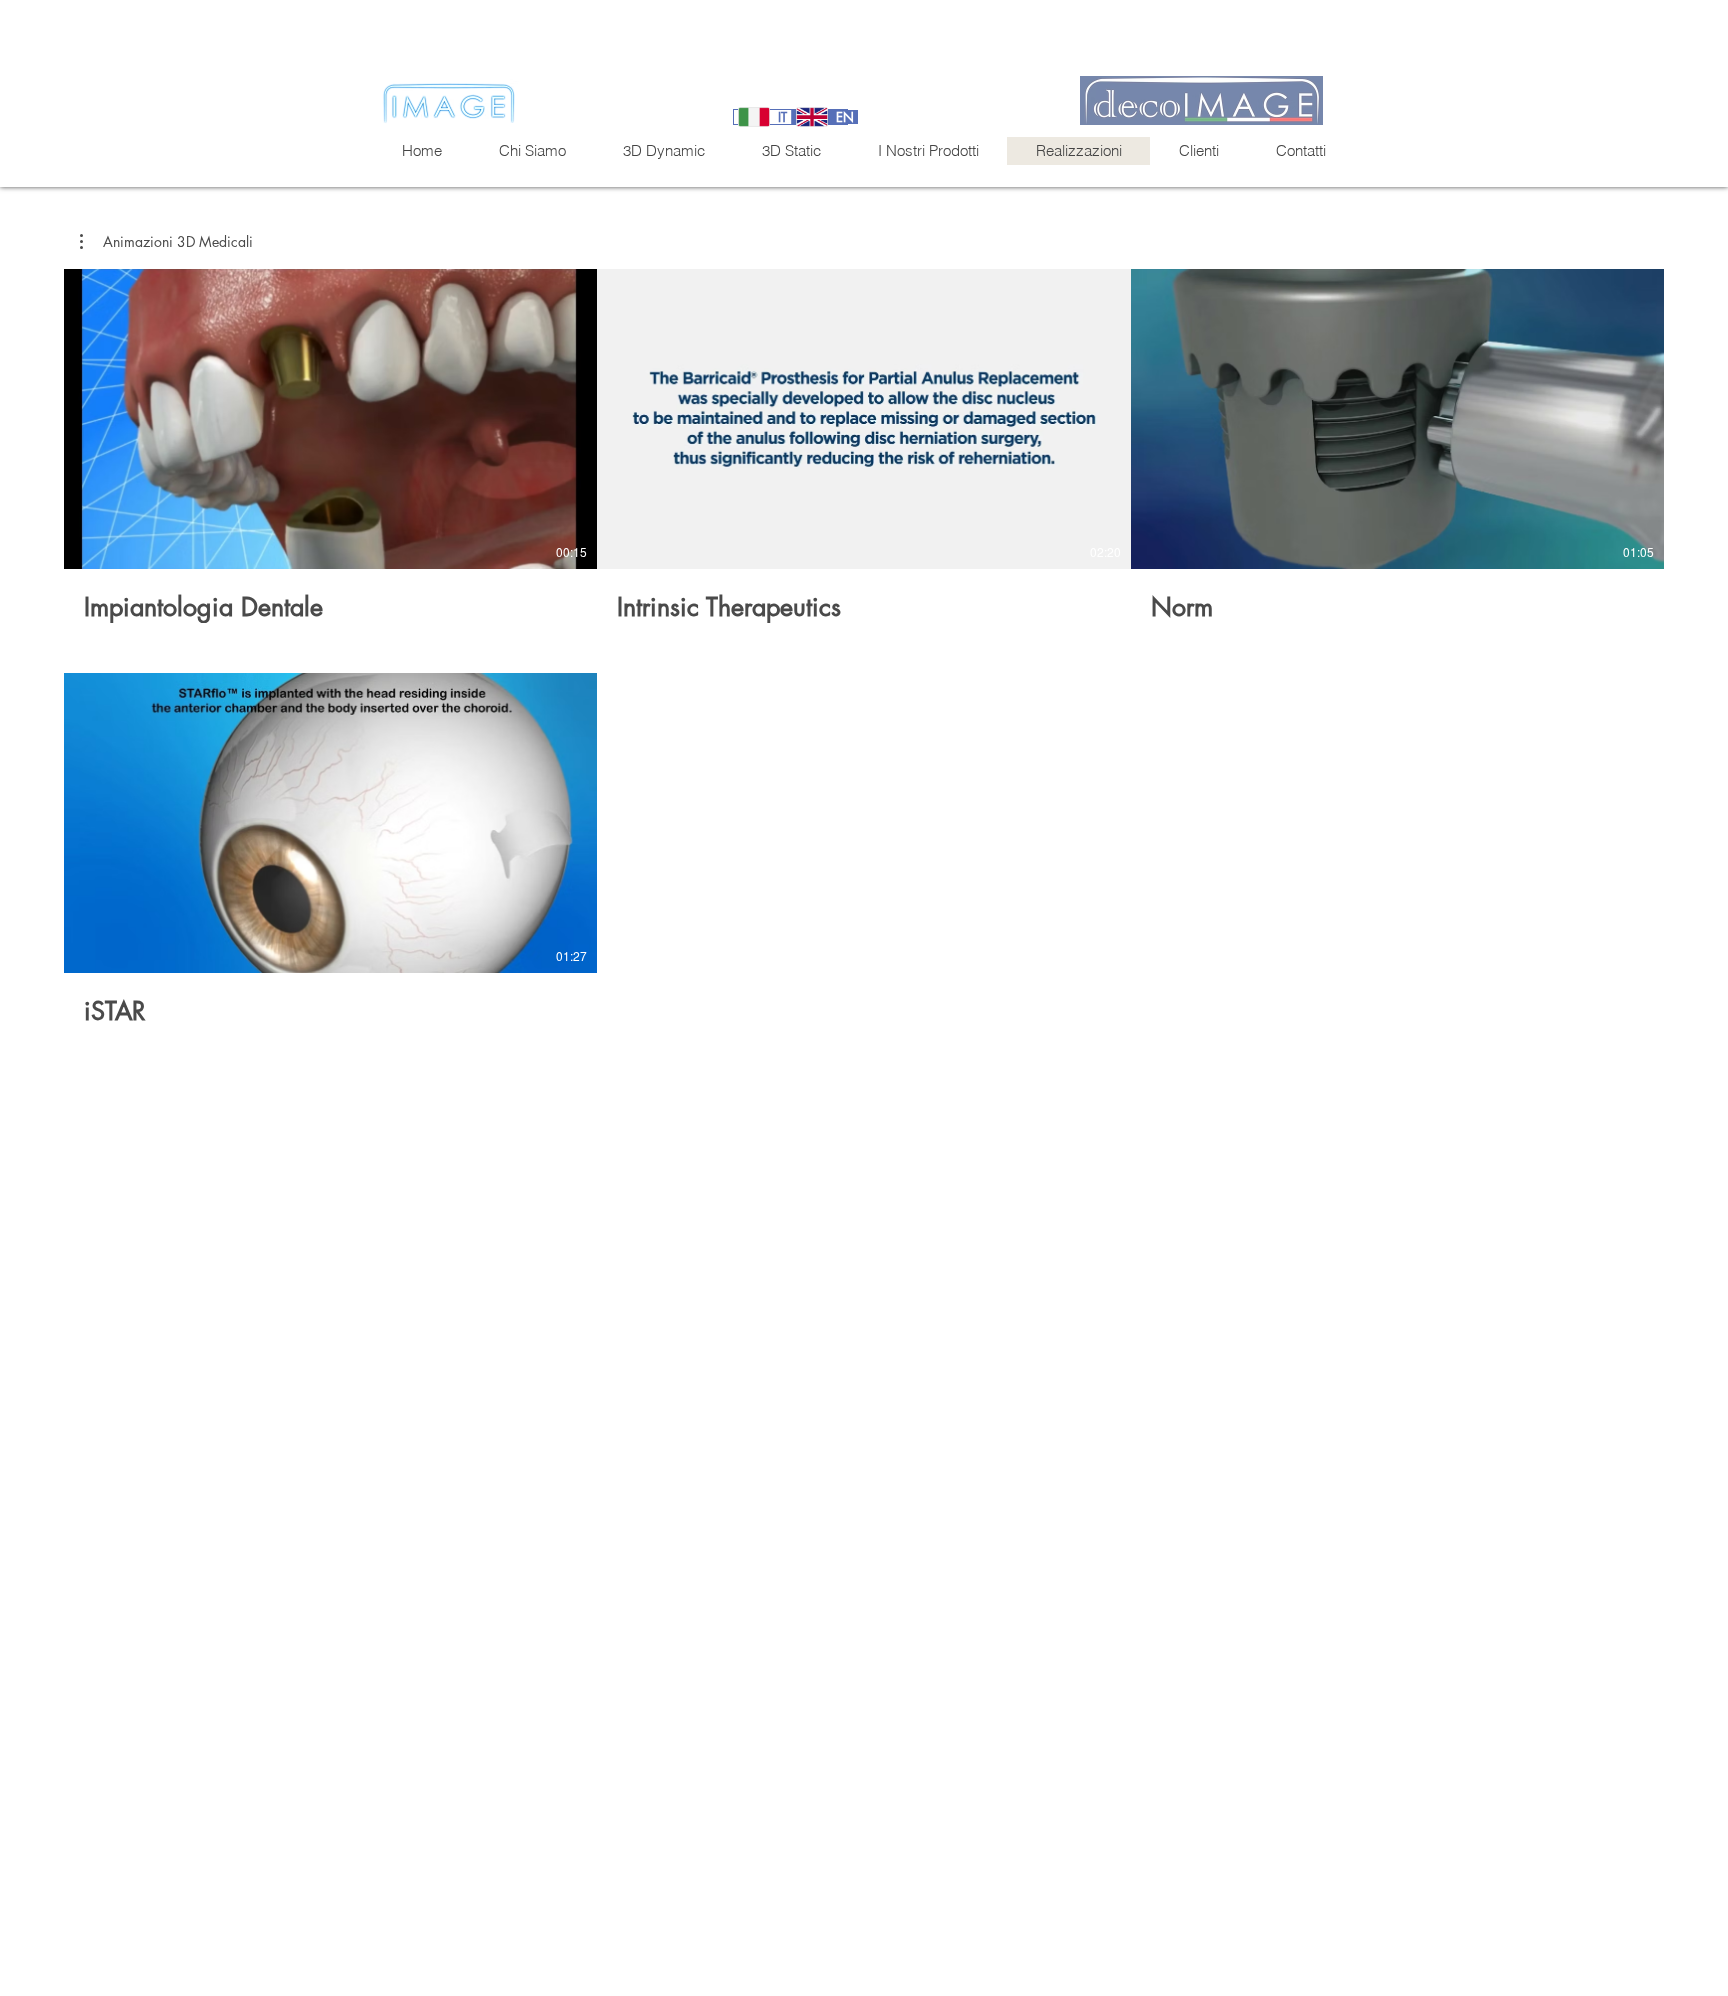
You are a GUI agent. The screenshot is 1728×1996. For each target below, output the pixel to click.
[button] (166, 242)
